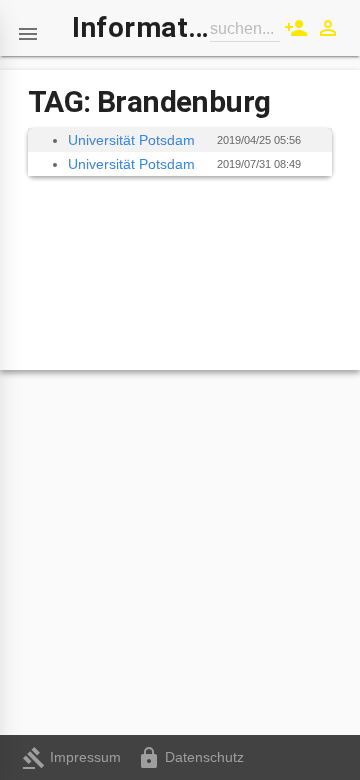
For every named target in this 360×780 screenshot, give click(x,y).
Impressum (71, 757)
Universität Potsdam (131, 140)
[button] (28, 28)
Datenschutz (190, 757)
